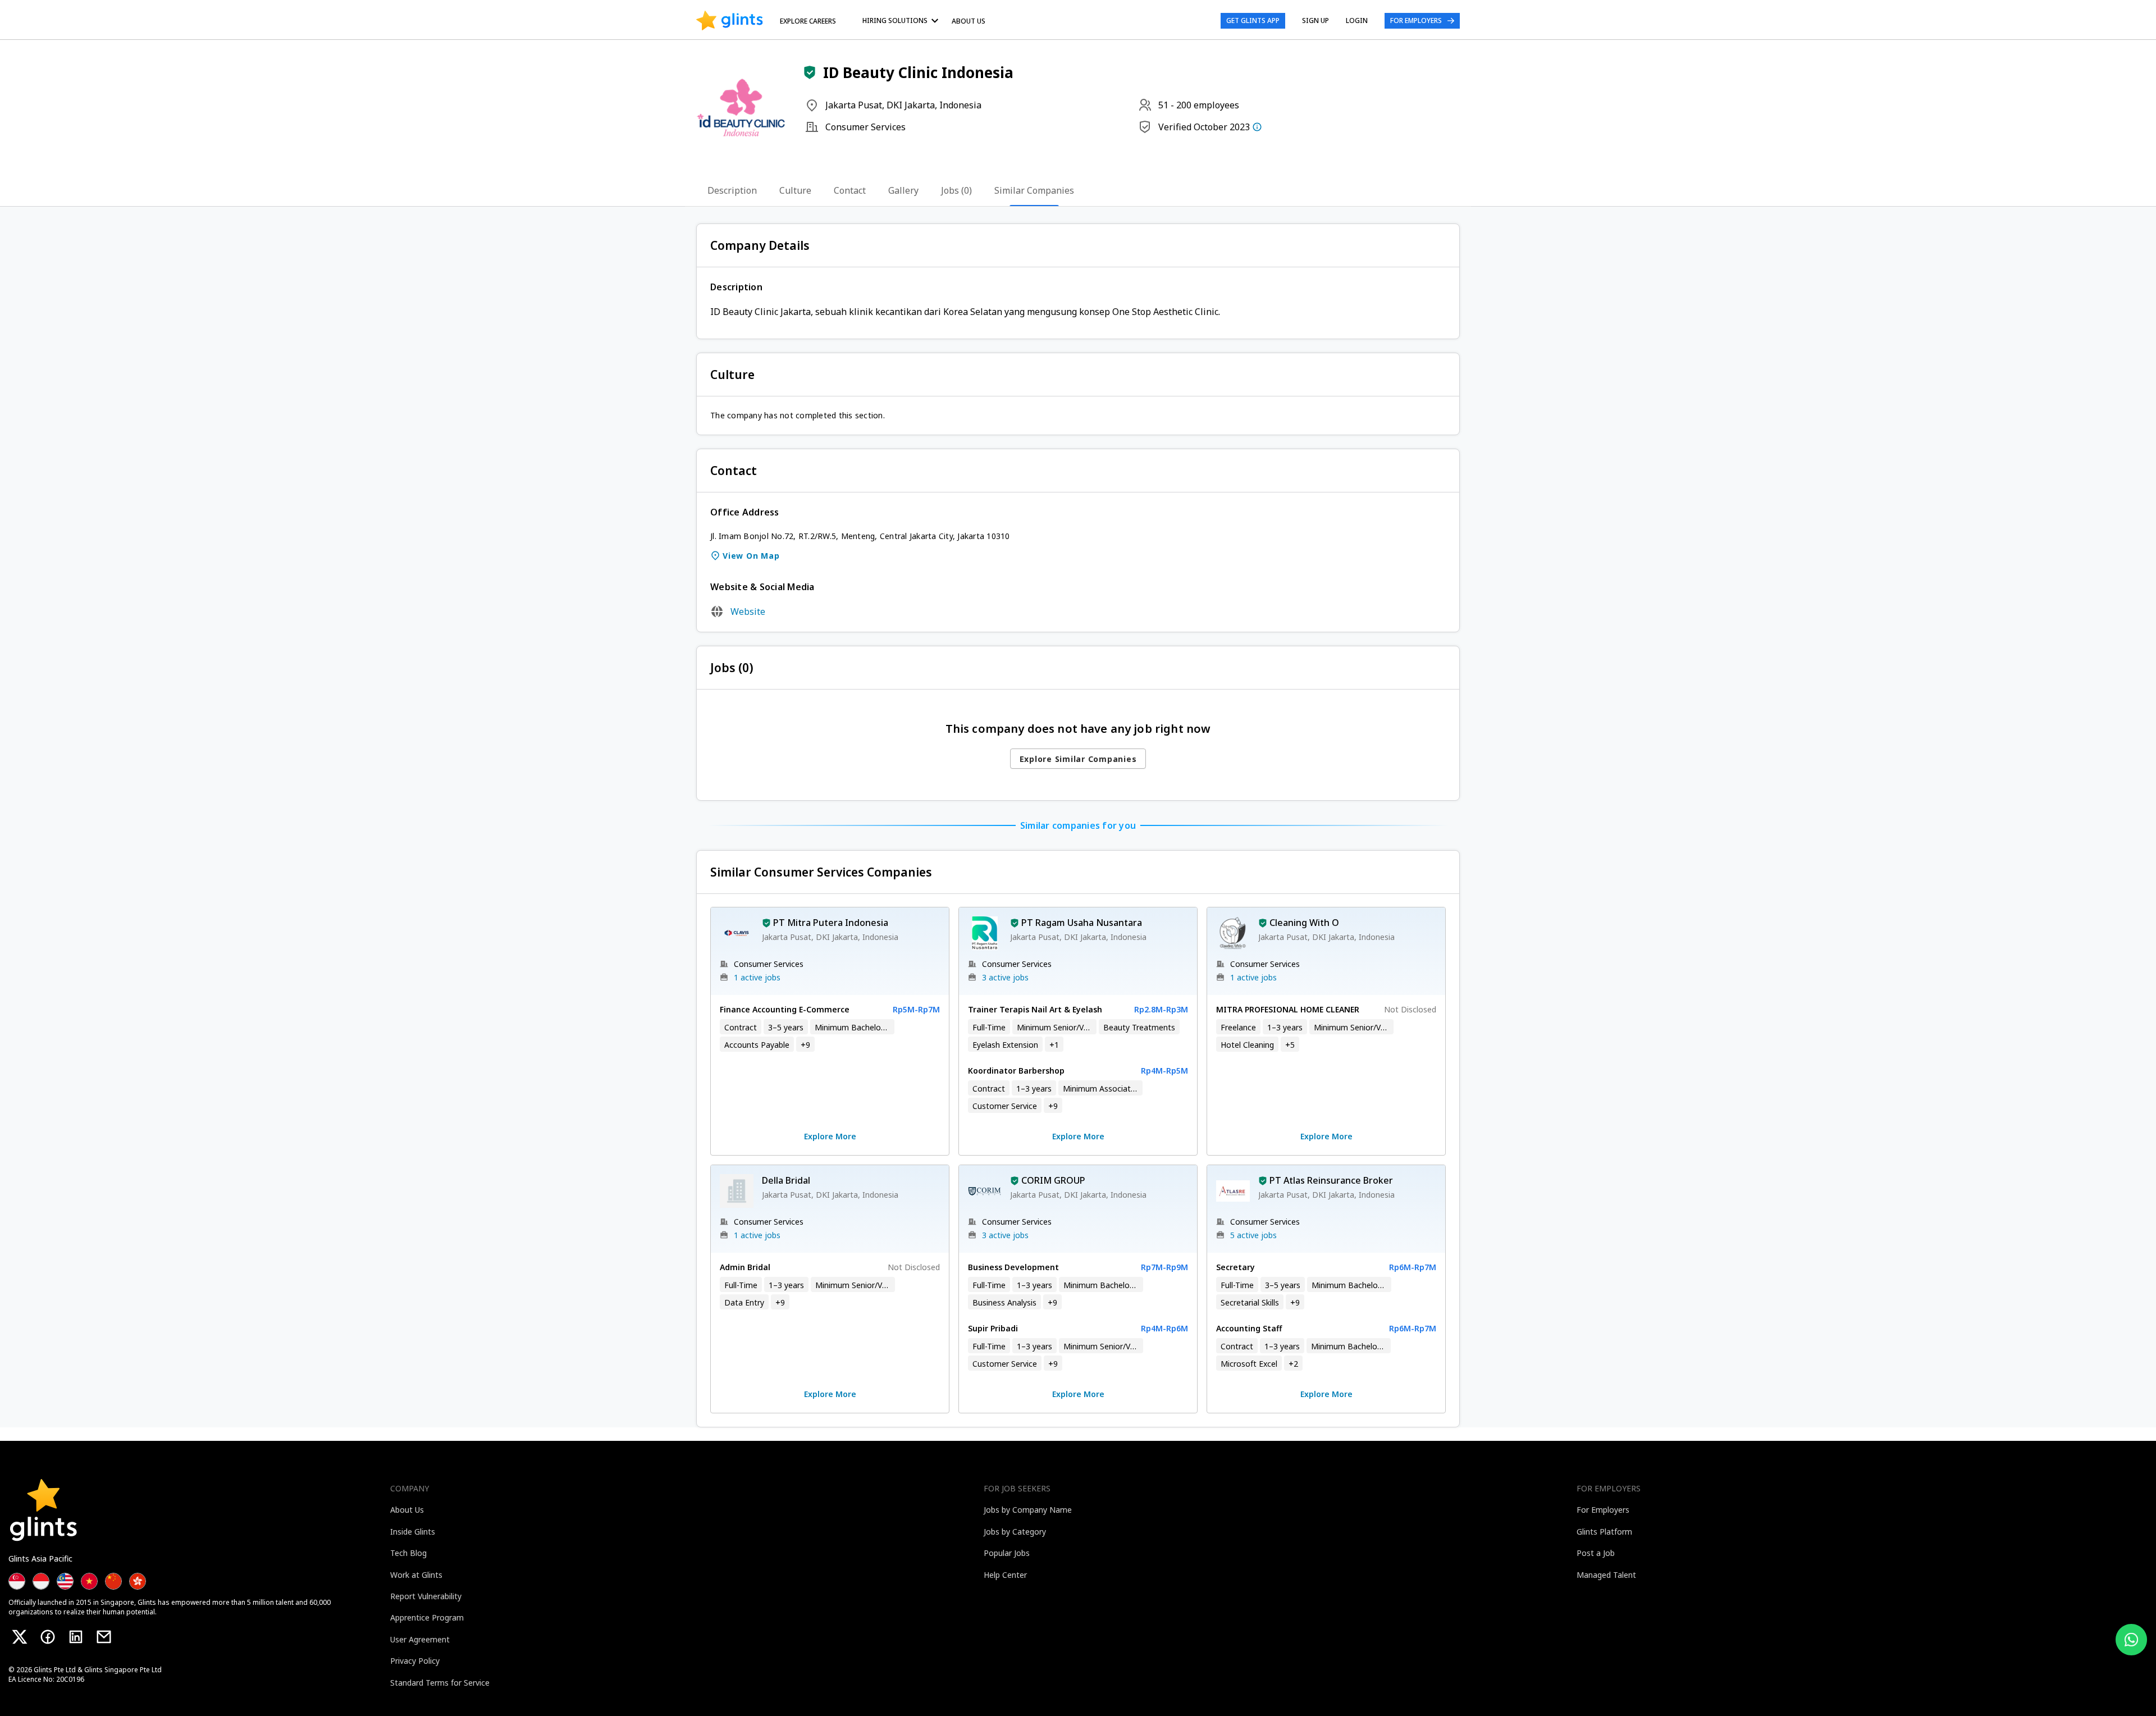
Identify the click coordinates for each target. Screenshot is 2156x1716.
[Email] (104, 1637)
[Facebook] (48, 1637)
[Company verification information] (1257, 127)
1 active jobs (757, 977)
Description (732, 190)
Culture (795, 190)
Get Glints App (1253, 20)
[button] (810, 72)
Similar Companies (1034, 190)
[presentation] (730, 21)
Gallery (903, 190)
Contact (850, 190)
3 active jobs (1005, 977)
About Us (969, 21)
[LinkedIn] (76, 1637)
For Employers (1416, 20)
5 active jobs (1253, 1235)
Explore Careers (808, 21)
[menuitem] (902, 20)
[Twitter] (20, 1637)
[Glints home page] (730, 21)
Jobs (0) (956, 190)
